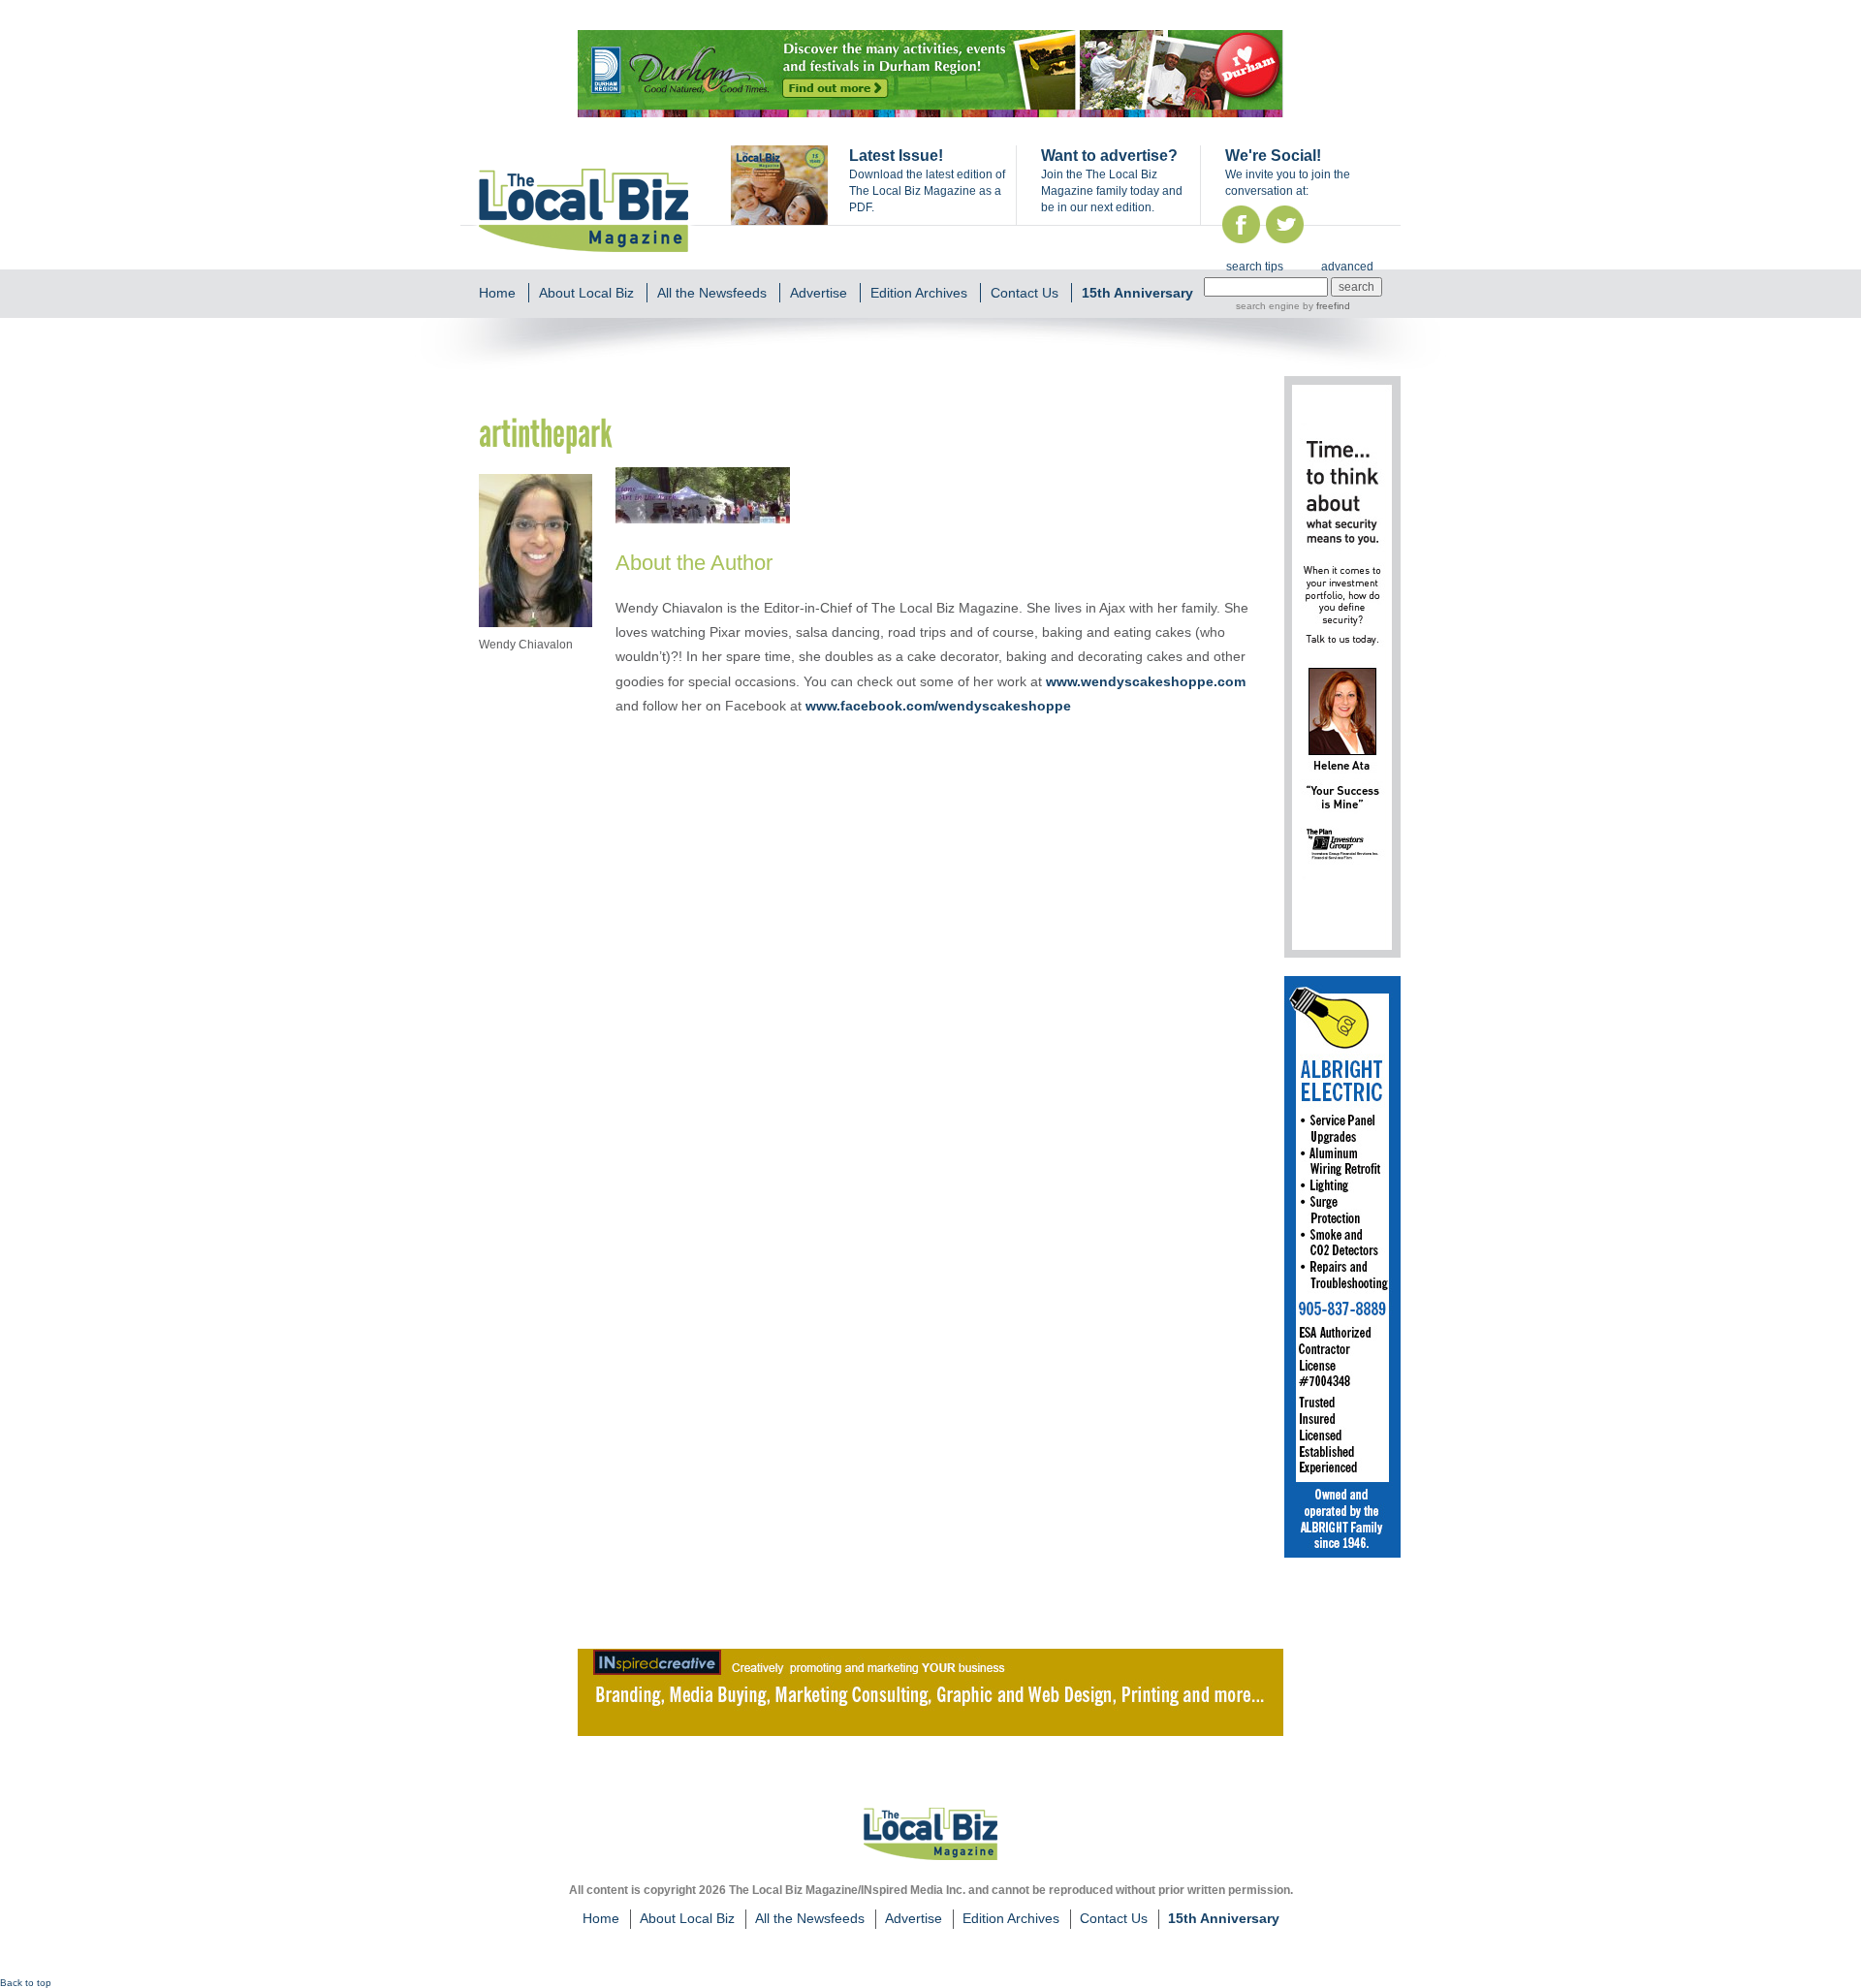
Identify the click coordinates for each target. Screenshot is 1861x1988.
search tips (1255, 267)
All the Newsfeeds (712, 293)
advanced (1347, 267)
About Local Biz (586, 293)
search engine (1268, 306)
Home (497, 293)
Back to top (26, 1983)
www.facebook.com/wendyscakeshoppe (938, 706)
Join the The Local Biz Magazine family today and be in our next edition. (1112, 191)
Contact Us (1025, 293)
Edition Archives (919, 293)
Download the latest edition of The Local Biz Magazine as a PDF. (927, 191)
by (1325, 306)
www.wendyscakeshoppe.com (1146, 681)
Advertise (819, 293)
